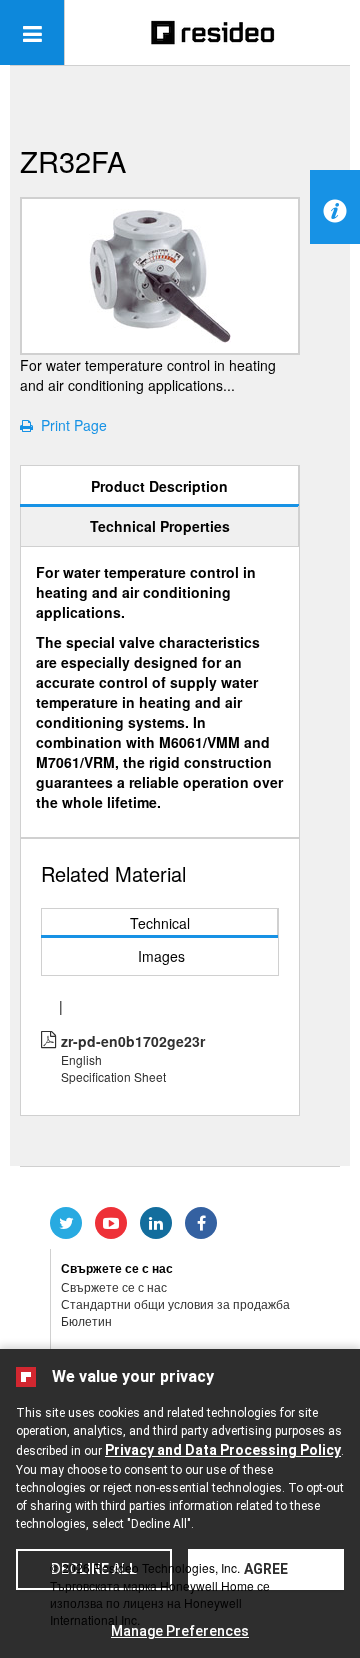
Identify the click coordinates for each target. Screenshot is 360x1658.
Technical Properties (160, 526)
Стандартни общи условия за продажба (175, 1303)
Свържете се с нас (114, 1286)
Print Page (70, 425)
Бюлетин (86, 1320)
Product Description (159, 486)
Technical (160, 923)
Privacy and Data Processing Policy (223, 1450)
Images (161, 956)
